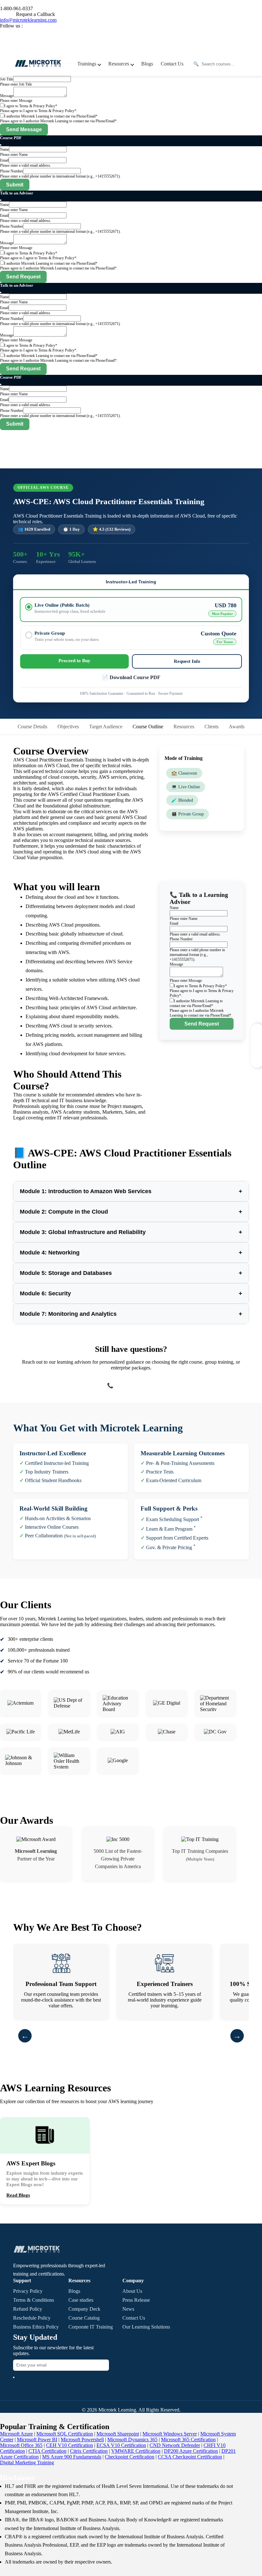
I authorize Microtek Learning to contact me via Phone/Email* (51, 116)
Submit (15, 185)
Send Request (23, 277)
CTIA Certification (47, 2451)
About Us (132, 2291)
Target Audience (106, 727)
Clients (212, 727)
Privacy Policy (28, 2291)
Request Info (187, 661)
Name (4, 149)
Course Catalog (84, 2318)
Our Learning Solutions (146, 2327)
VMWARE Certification (136, 2451)
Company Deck (84, 2309)
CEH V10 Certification (69, 2445)
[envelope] (14, 2377)
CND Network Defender (175, 2445)
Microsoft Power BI (37, 2440)
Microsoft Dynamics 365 (132, 2440)
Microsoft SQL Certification (65, 2434)
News (128, 2309)
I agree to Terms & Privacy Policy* (31, 106)
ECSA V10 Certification (121, 2445)
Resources (184, 727)
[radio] (131, 610)
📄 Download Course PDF (131, 677)
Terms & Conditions (34, 2300)
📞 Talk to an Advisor (131, 1386)
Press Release (136, 2300)
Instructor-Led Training (131, 582)
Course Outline (148, 727)
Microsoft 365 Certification (188, 2440)
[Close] (1, 145)
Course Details (32, 727)
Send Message (24, 129)
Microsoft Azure (16, 2434)
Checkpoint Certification (130, 2457)
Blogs (147, 64)
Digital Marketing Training (27, 2462)
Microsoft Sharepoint (118, 2434)
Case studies (81, 2300)
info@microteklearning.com (28, 20)
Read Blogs (18, 2195)
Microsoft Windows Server (170, 2434)
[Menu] (70, 64)
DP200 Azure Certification (191, 2451)
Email (4, 160)
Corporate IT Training (91, 2327)
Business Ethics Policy (36, 2327)
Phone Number (12, 171)
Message (7, 96)
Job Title (7, 79)
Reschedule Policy (32, 2318)
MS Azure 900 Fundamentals (72, 2457)
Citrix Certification (89, 2451)
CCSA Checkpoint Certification (190, 2457)
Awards (237, 727)
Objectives (68, 727)
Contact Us (172, 64)
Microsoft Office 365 (21, 2445)
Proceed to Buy (74, 661)
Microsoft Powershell (82, 2440)
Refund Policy (28, 2309)
